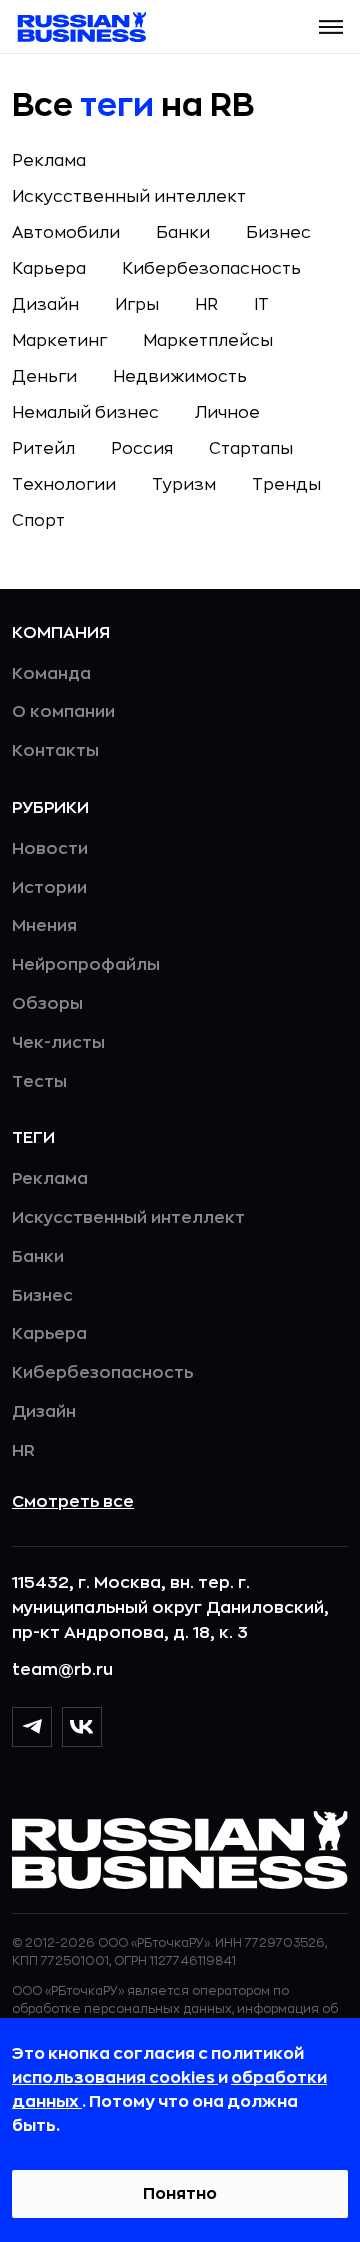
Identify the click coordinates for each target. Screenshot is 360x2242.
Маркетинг (59, 341)
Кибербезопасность (211, 269)
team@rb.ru (62, 1670)
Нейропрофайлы (86, 965)
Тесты (39, 1082)
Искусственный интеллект (129, 197)
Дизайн (45, 305)
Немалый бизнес (85, 413)
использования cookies (115, 2078)
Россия (142, 449)
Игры (137, 305)
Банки (183, 233)
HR (206, 305)
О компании (63, 712)
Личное (227, 413)
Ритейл (43, 449)
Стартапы (251, 449)
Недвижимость (180, 377)
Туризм (184, 485)
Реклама (49, 161)
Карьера (49, 269)
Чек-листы (58, 1043)
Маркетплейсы (208, 341)
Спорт (38, 521)
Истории (49, 888)
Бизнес (278, 233)
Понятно (180, 2194)
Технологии (64, 485)
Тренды (286, 485)
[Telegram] (32, 1727)
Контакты (55, 751)
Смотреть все (73, 1502)
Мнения (44, 926)
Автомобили (66, 233)
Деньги (44, 377)
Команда (51, 674)
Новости (50, 849)
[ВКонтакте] (82, 1727)
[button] (331, 27)
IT (261, 305)
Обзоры (47, 1004)
